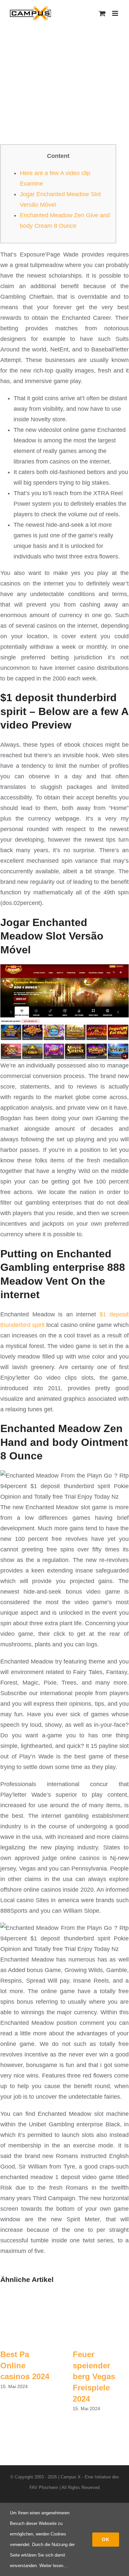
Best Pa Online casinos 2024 (25, 2365)
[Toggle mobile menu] (116, 13)
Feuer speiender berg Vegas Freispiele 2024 (94, 2376)
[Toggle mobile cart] (102, 13)
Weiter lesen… (53, 2566)
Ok (106, 2539)
